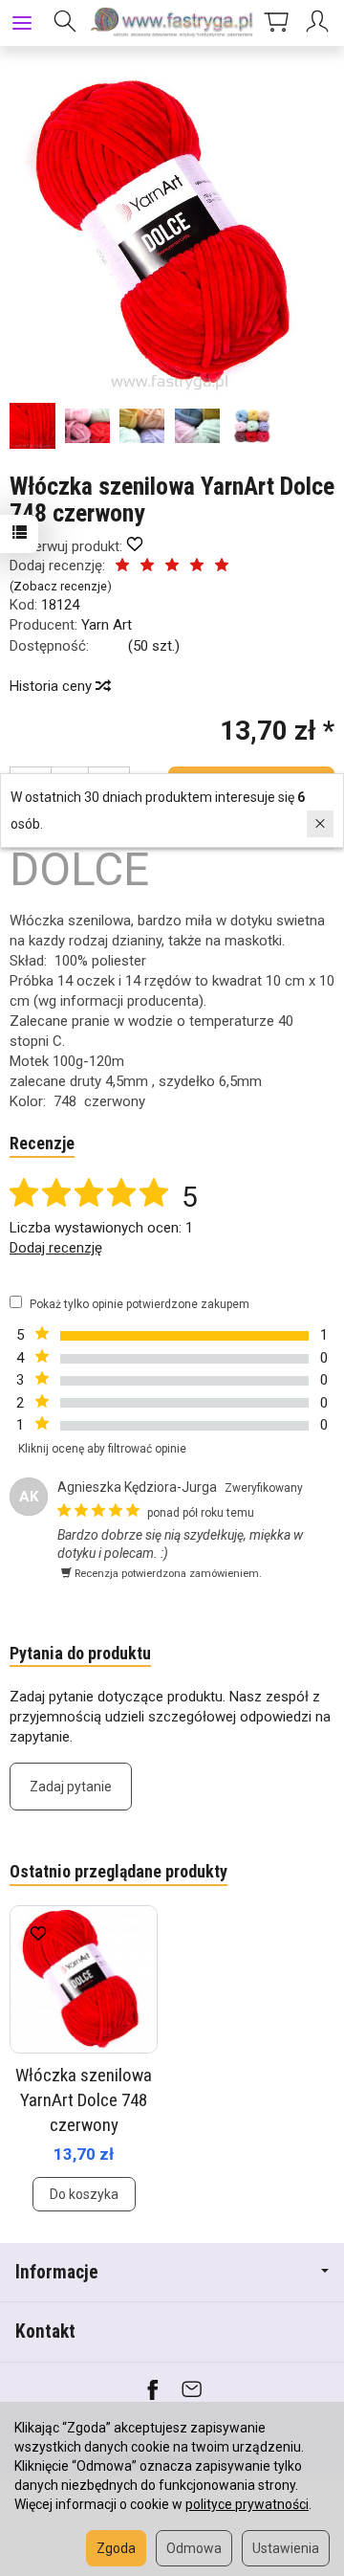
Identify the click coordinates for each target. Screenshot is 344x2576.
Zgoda (116, 2548)
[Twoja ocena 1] (122, 567)
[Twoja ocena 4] (197, 567)
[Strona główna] (172, 23)
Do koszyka (84, 2194)
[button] (170, 233)
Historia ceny (53, 686)
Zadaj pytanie (71, 1787)
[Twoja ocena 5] (222, 567)
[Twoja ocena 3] (172, 567)
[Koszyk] (276, 23)
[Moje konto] (320, 23)
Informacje (57, 2272)
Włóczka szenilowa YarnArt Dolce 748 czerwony (84, 2099)
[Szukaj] (65, 23)
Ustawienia (286, 2548)
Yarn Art (107, 625)
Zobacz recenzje (60, 586)
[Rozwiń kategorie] (22, 23)
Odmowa (194, 2548)
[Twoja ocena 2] (147, 567)
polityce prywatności (247, 2504)
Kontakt (45, 2332)
